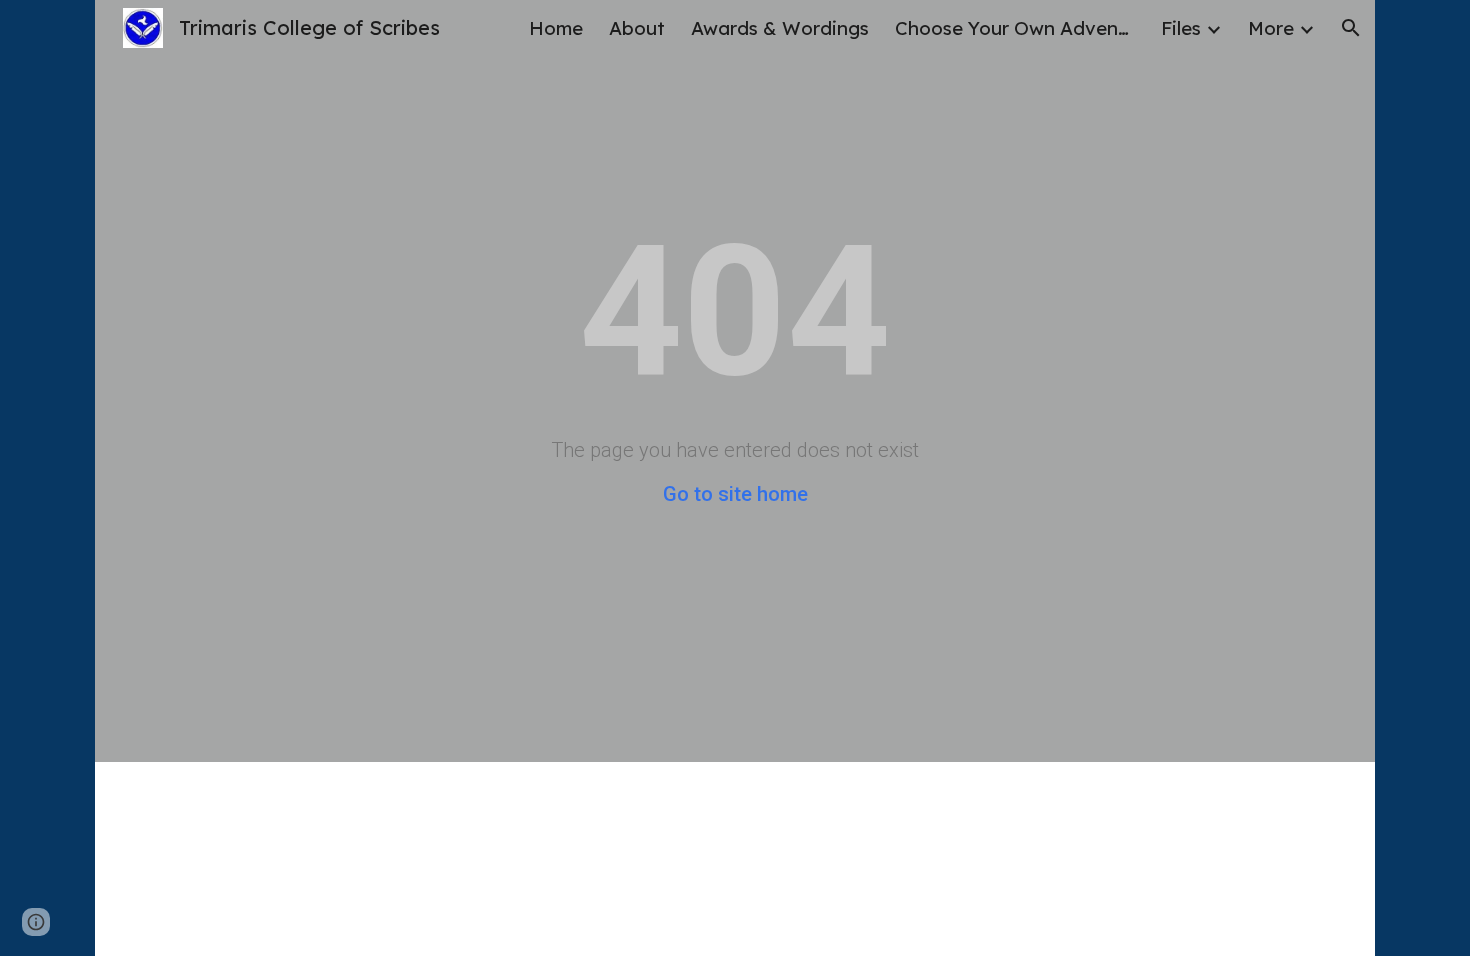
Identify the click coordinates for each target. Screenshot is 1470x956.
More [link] (1271, 28)
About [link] (637, 28)
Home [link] (556, 28)
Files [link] (1181, 28)
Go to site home (735, 494)
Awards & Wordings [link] (780, 28)
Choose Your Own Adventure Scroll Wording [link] (1015, 28)
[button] (1351, 28)
